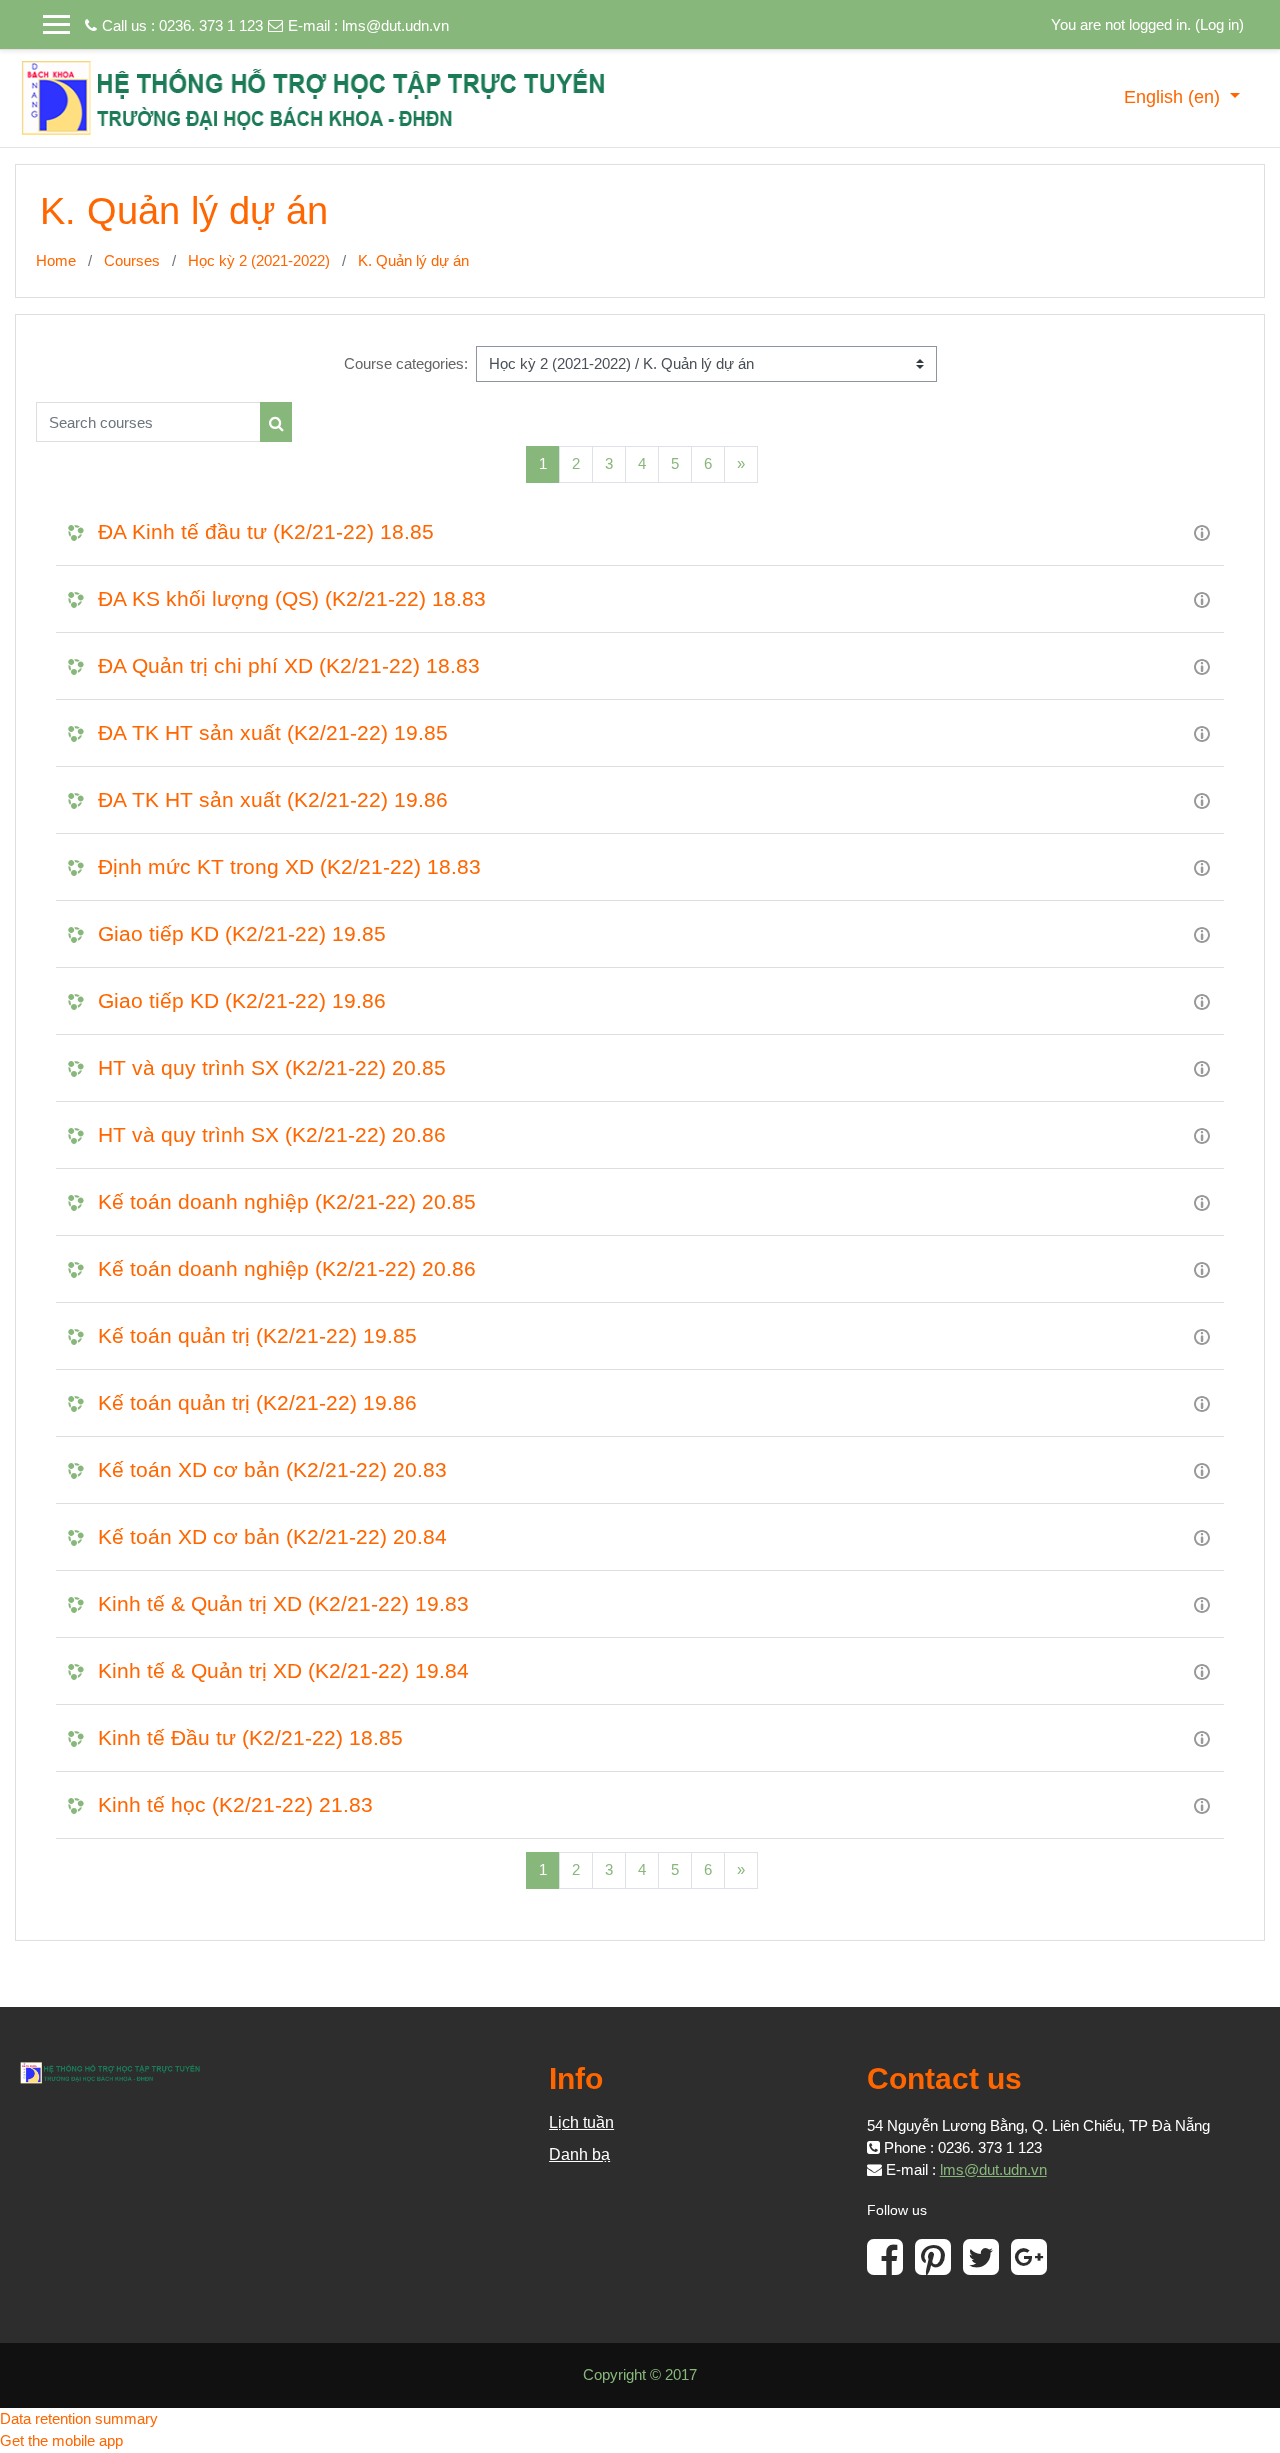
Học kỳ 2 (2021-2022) (259, 260)
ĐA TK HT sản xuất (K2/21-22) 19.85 (273, 732)
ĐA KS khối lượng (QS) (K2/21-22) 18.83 (292, 598)
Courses (132, 260)
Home (56, 260)
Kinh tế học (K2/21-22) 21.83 (235, 1804)
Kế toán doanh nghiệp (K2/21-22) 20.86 (287, 1268)
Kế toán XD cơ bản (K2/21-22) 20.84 (272, 1536)
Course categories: (406, 363)
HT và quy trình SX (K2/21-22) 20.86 (272, 1134)
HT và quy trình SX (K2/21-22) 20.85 (272, 1067)
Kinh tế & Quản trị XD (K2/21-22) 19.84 (283, 1670)
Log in (1219, 24)
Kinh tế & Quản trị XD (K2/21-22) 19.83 (283, 1603)
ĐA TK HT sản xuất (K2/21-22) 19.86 (273, 799)
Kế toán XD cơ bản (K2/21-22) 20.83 (272, 1469)
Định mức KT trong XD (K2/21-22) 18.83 (289, 866)
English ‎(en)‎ (1174, 97)
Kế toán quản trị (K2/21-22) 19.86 (257, 1402)
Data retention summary (79, 2418)
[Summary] (1202, 531)
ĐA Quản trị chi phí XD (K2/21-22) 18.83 (289, 665)
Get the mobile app (61, 2440)
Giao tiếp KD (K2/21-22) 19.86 (242, 1000)
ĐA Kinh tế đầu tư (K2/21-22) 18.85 (266, 531)
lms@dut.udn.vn (395, 25)
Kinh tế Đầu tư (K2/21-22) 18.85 (250, 1737)
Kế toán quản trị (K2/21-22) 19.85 (257, 1335)
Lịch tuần (581, 2122)
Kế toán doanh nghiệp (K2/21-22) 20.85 (287, 1201)
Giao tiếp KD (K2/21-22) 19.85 (242, 933)
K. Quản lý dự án (413, 260)
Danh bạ (579, 2154)
